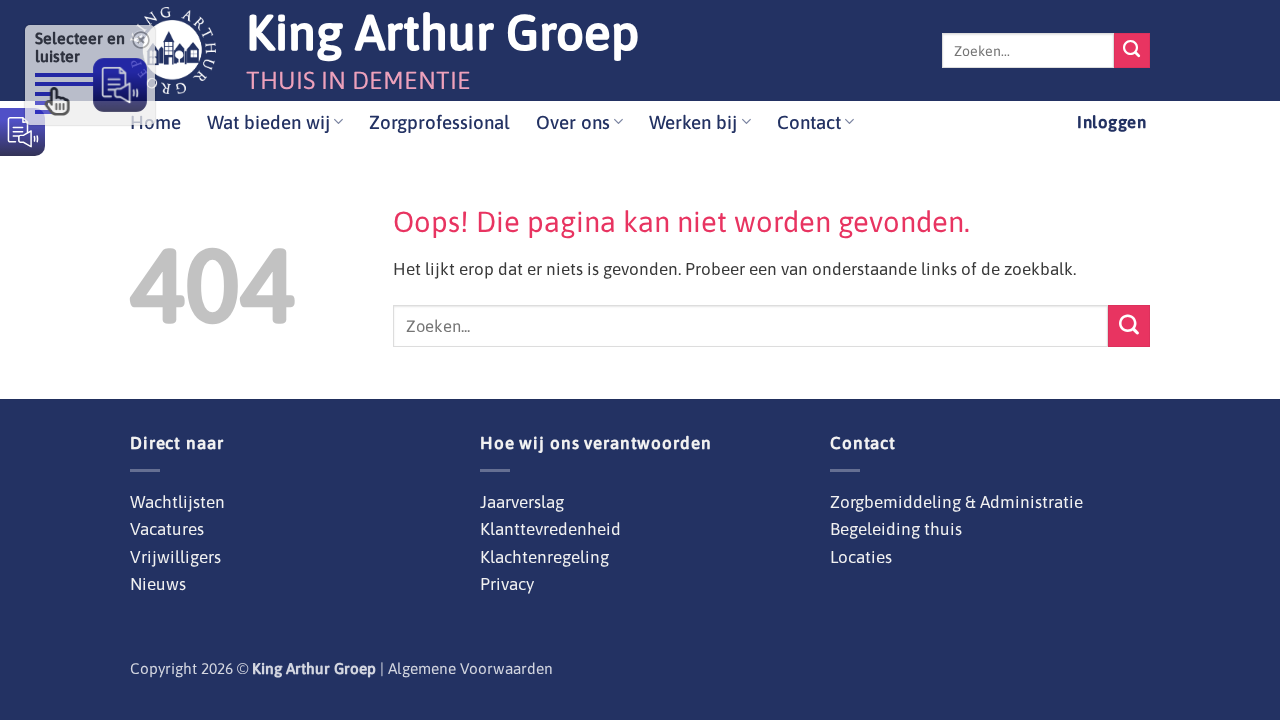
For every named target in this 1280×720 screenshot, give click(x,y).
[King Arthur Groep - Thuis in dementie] (173, 50)
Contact (809, 122)
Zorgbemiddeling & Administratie (956, 502)
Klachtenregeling (544, 557)
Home (155, 122)
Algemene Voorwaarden (470, 668)
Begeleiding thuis (896, 529)
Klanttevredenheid (550, 529)
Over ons (573, 122)
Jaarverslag (522, 502)
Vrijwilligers (175, 557)
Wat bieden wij (268, 122)
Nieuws (158, 584)
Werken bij (693, 122)
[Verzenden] (1132, 51)
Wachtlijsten (177, 502)
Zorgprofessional (439, 122)
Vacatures (167, 529)
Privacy (507, 584)
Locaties (861, 557)
